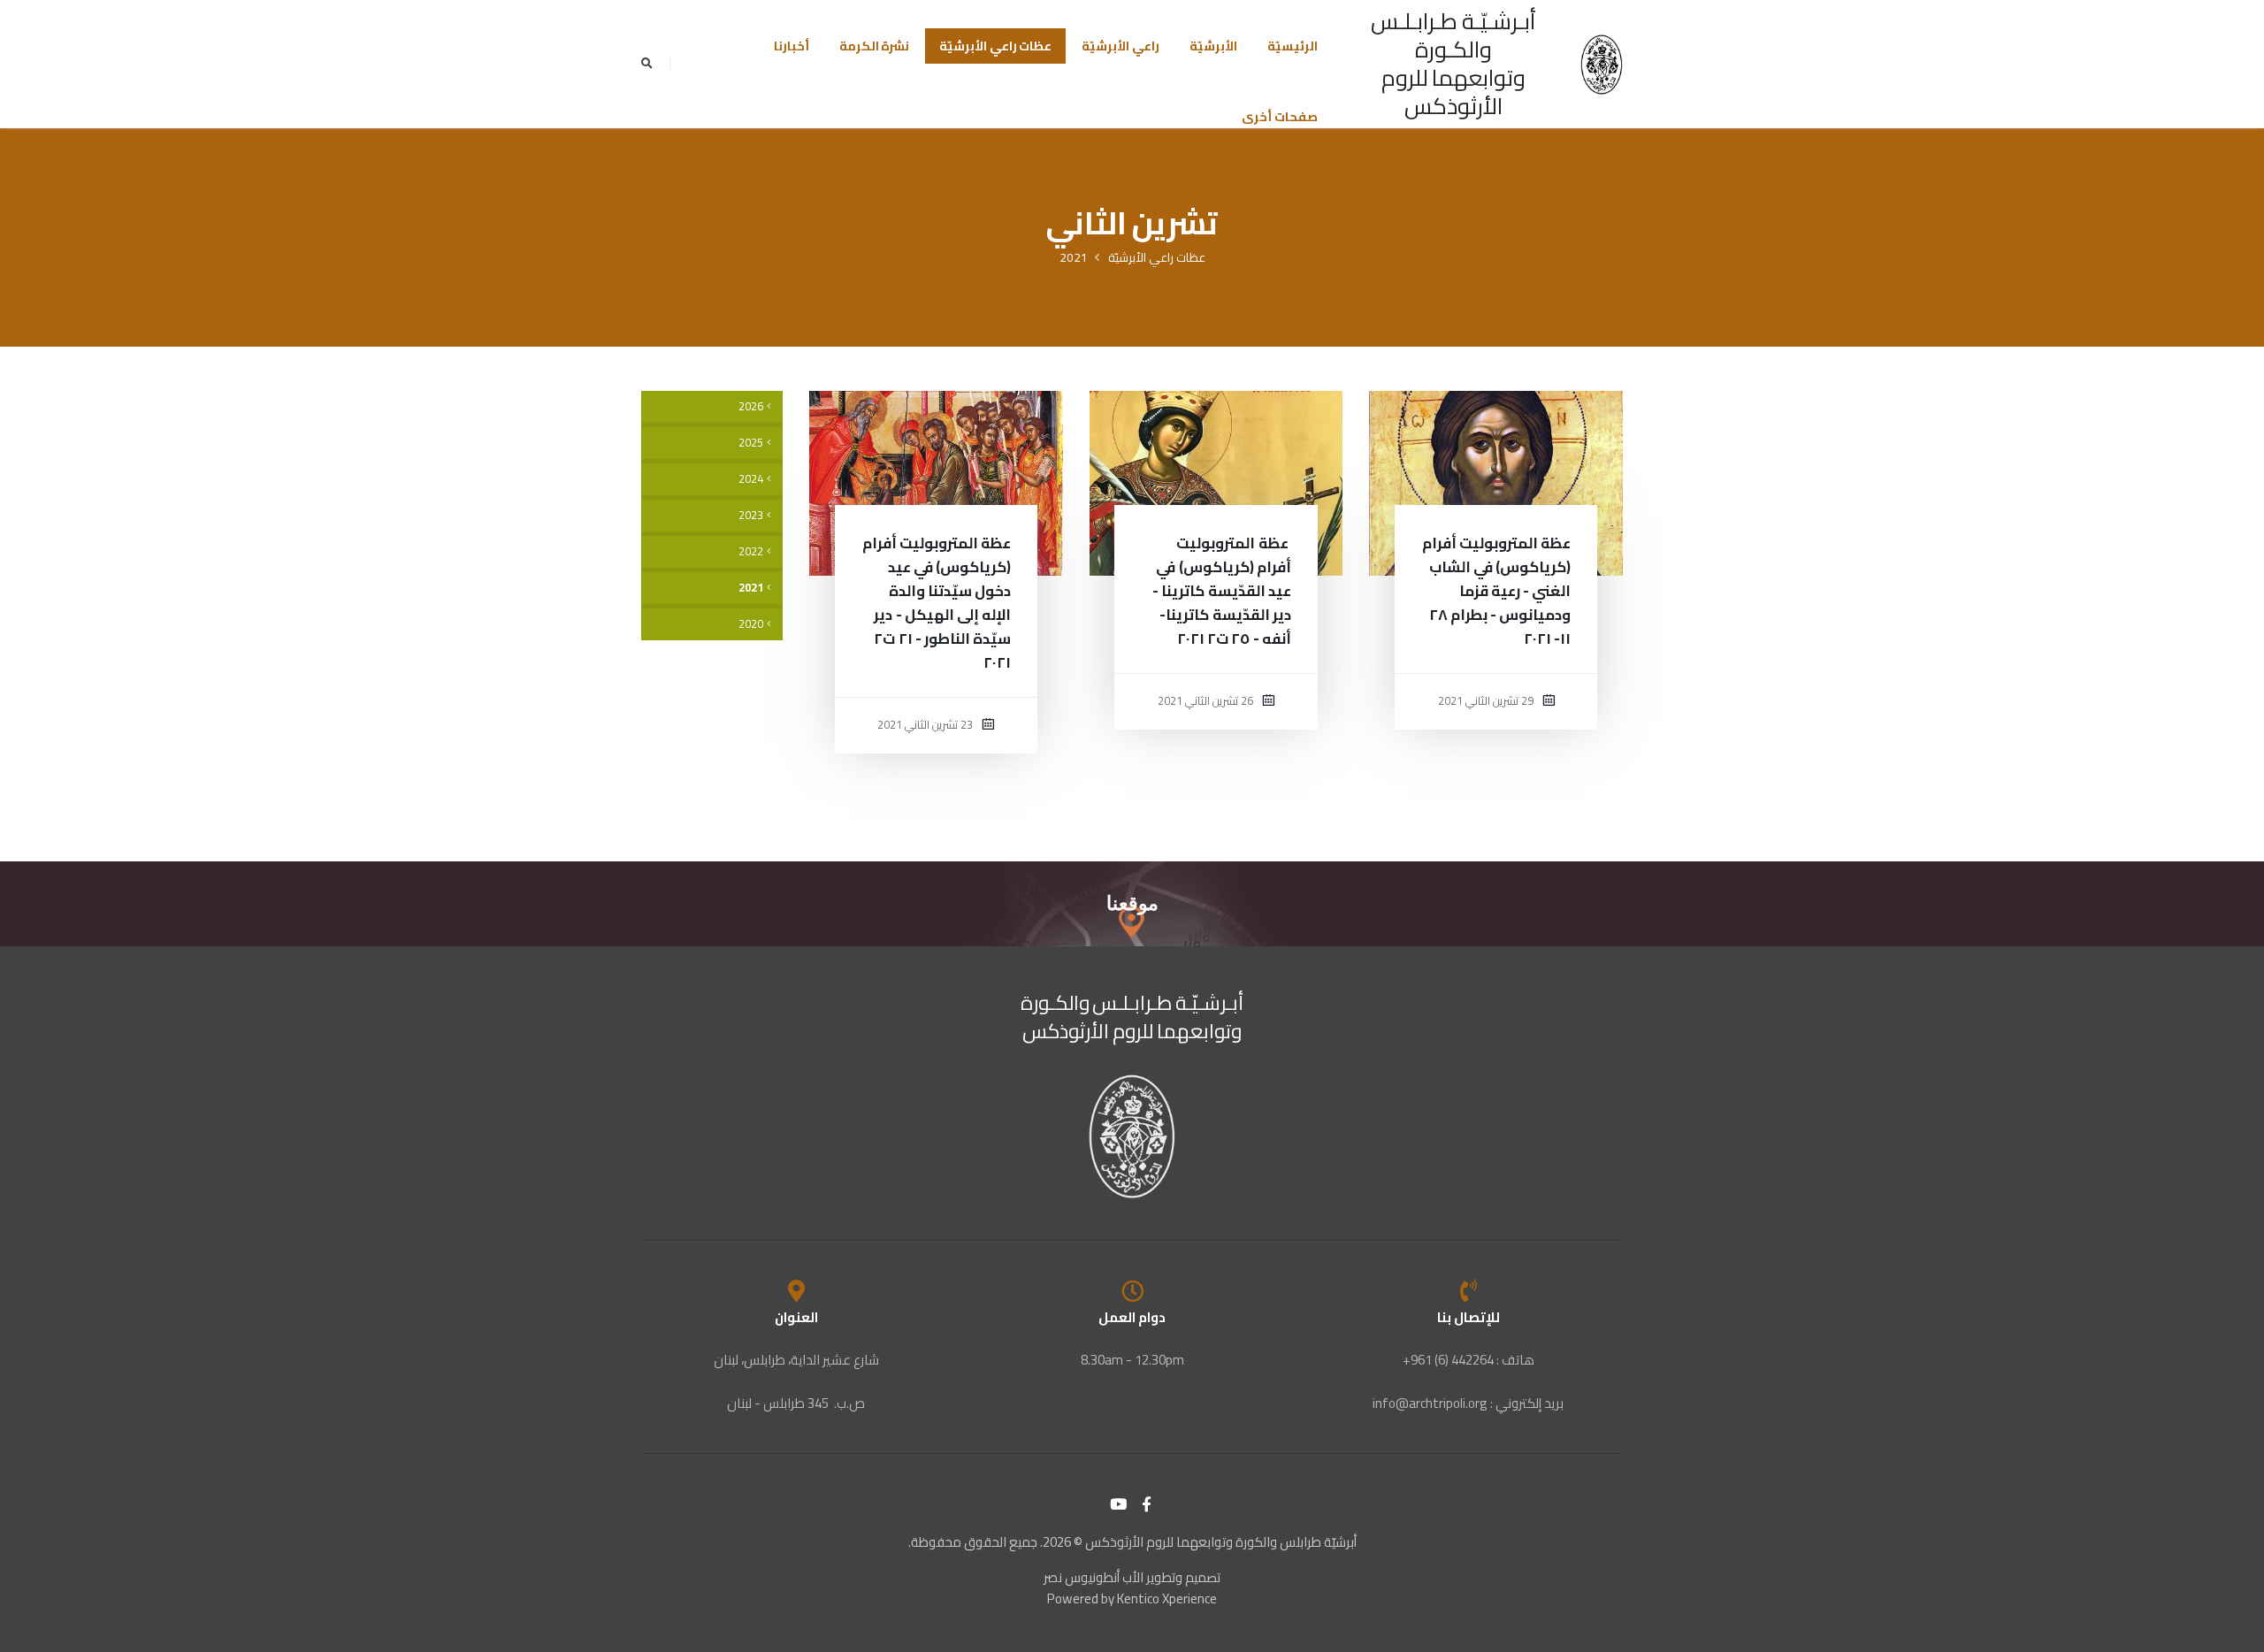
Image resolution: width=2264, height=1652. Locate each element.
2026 (751, 406)
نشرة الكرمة (875, 46)
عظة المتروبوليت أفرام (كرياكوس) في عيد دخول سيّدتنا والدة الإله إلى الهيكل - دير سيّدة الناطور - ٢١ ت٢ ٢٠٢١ (937, 603)
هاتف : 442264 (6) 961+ (1469, 1360)
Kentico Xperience (1167, 1598)
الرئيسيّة (1293, 46)
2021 (1074, 257)
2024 (751, 479)
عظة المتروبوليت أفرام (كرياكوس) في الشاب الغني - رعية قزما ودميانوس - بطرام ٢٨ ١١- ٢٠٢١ (1496, 591)
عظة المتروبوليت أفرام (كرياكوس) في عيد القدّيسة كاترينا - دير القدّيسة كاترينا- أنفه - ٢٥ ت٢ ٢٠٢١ (1221, 591)
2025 (751, 443)
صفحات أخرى (1280, 117)
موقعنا (1132, 903)
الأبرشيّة (1213, 46)
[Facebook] (1147, 1504)
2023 (751, 515)
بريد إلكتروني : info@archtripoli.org (1468, 1403)
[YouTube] (1119, 1504)
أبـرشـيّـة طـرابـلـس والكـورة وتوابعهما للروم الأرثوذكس (1453, 63)
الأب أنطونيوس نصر (1094, 1577)
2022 (751, 551)
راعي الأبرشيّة (1121, 46)
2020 (751, 624)
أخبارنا (792, 46)
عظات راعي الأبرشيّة (995, 46)
